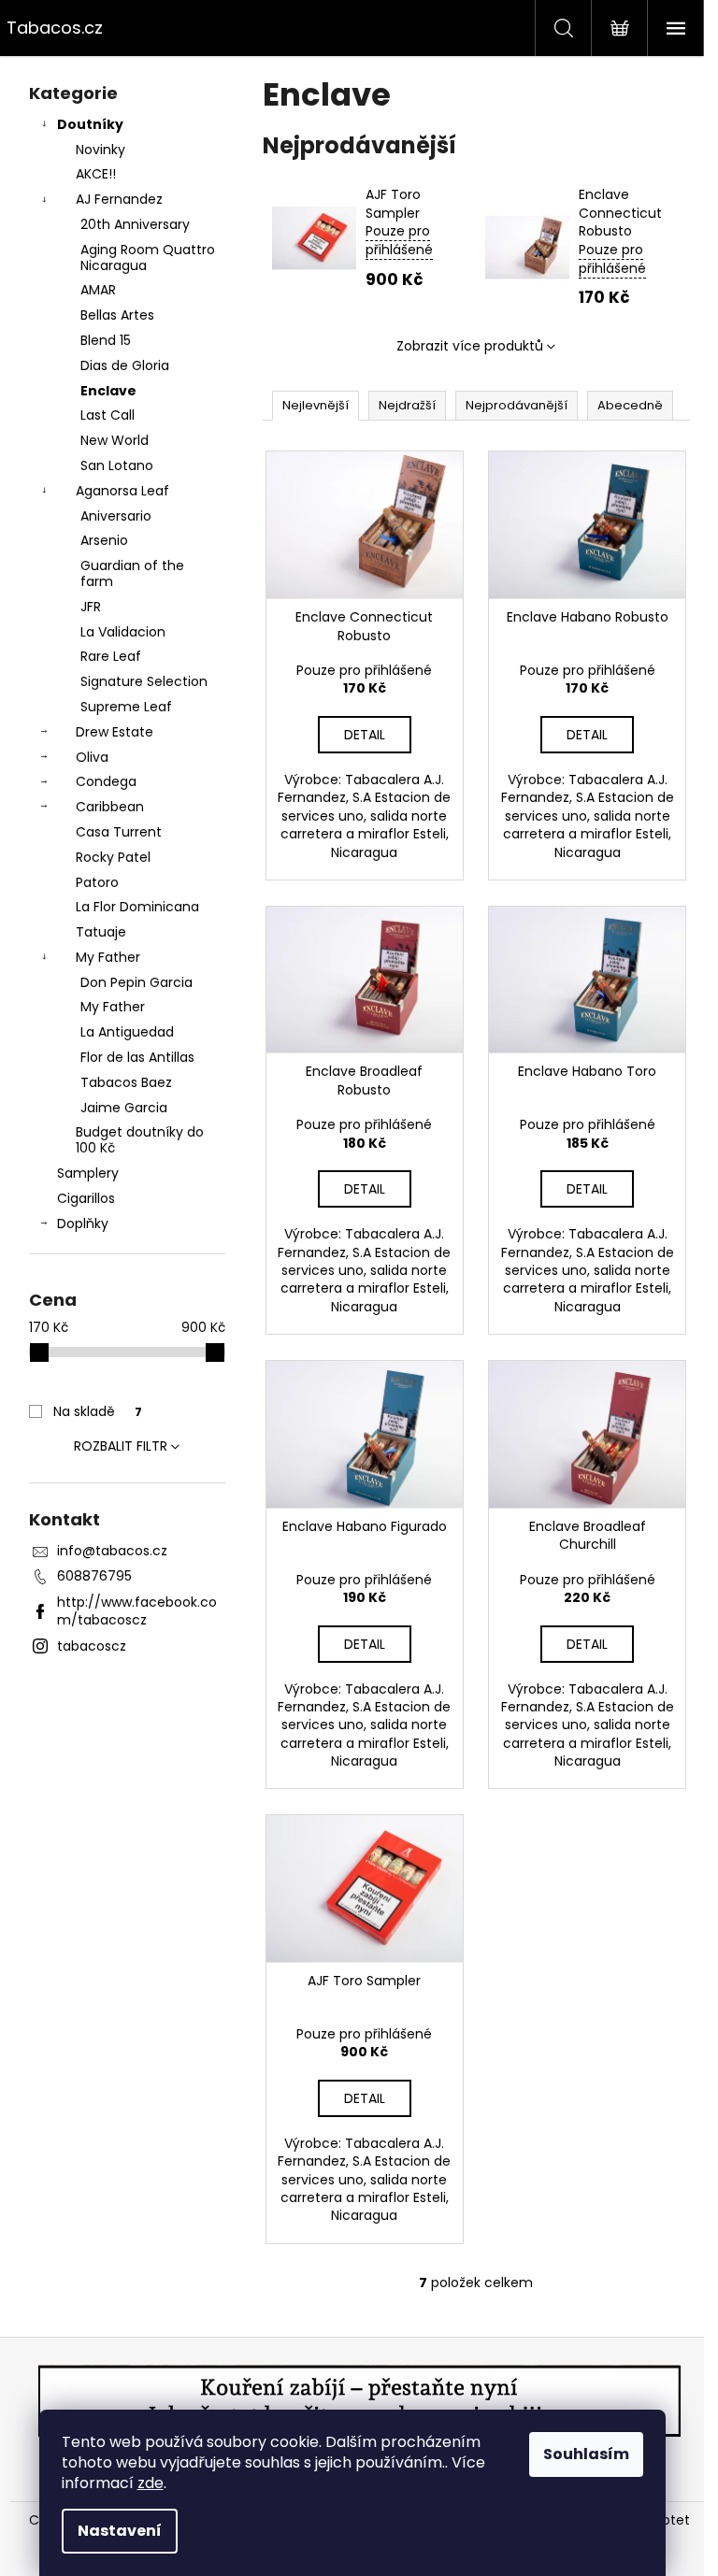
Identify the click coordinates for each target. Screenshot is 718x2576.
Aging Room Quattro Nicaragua (148, 258)
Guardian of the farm (132, 573)
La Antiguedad (127, 1032)
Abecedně (630, 405)
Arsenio (104, 540)
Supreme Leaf (126, 707)
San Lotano (117, 465)
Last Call (108, 415)
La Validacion (123, 632)
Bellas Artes (117, 315)
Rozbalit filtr (121, 1446)
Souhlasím (586, 2454)
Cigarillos (86, 1198)
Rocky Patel (113, 857)
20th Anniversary (135, 224)
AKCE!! (96, 174)
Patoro (97, 882)
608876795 (94, 1576)
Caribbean (110, 807)
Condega (106, 781)
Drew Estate (115, 732)
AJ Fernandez (119, 199)
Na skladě (98, 1411)
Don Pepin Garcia (136, 982)
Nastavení (120, 2531)
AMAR (98, 290)
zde (151, 2483)
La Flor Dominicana (137, 907)
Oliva (92, 757)
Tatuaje (101, 932)
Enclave (108, 391)
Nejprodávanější (517, 405)
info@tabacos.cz (112, 1551)
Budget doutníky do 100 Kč (140, 1140)
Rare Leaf (111, 656)
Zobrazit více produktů (470, 346)
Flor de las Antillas (137, 1057)
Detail (365, 735)
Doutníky (90, 124)
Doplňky (83, 1224)
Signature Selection (144, 681)
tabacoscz (92, 1646)
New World (115, 440)
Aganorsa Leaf (122, 491)
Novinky (101, 150)
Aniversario (116, 516)
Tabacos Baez (126, 1082)
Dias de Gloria (125, 365)
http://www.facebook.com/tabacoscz (137, 1611)
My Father (108, 957)
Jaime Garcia (124, 1108)
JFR (91, 607)
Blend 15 (106, 340)
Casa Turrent (119, 832)
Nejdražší (407, 405)
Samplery (88, 1173)
